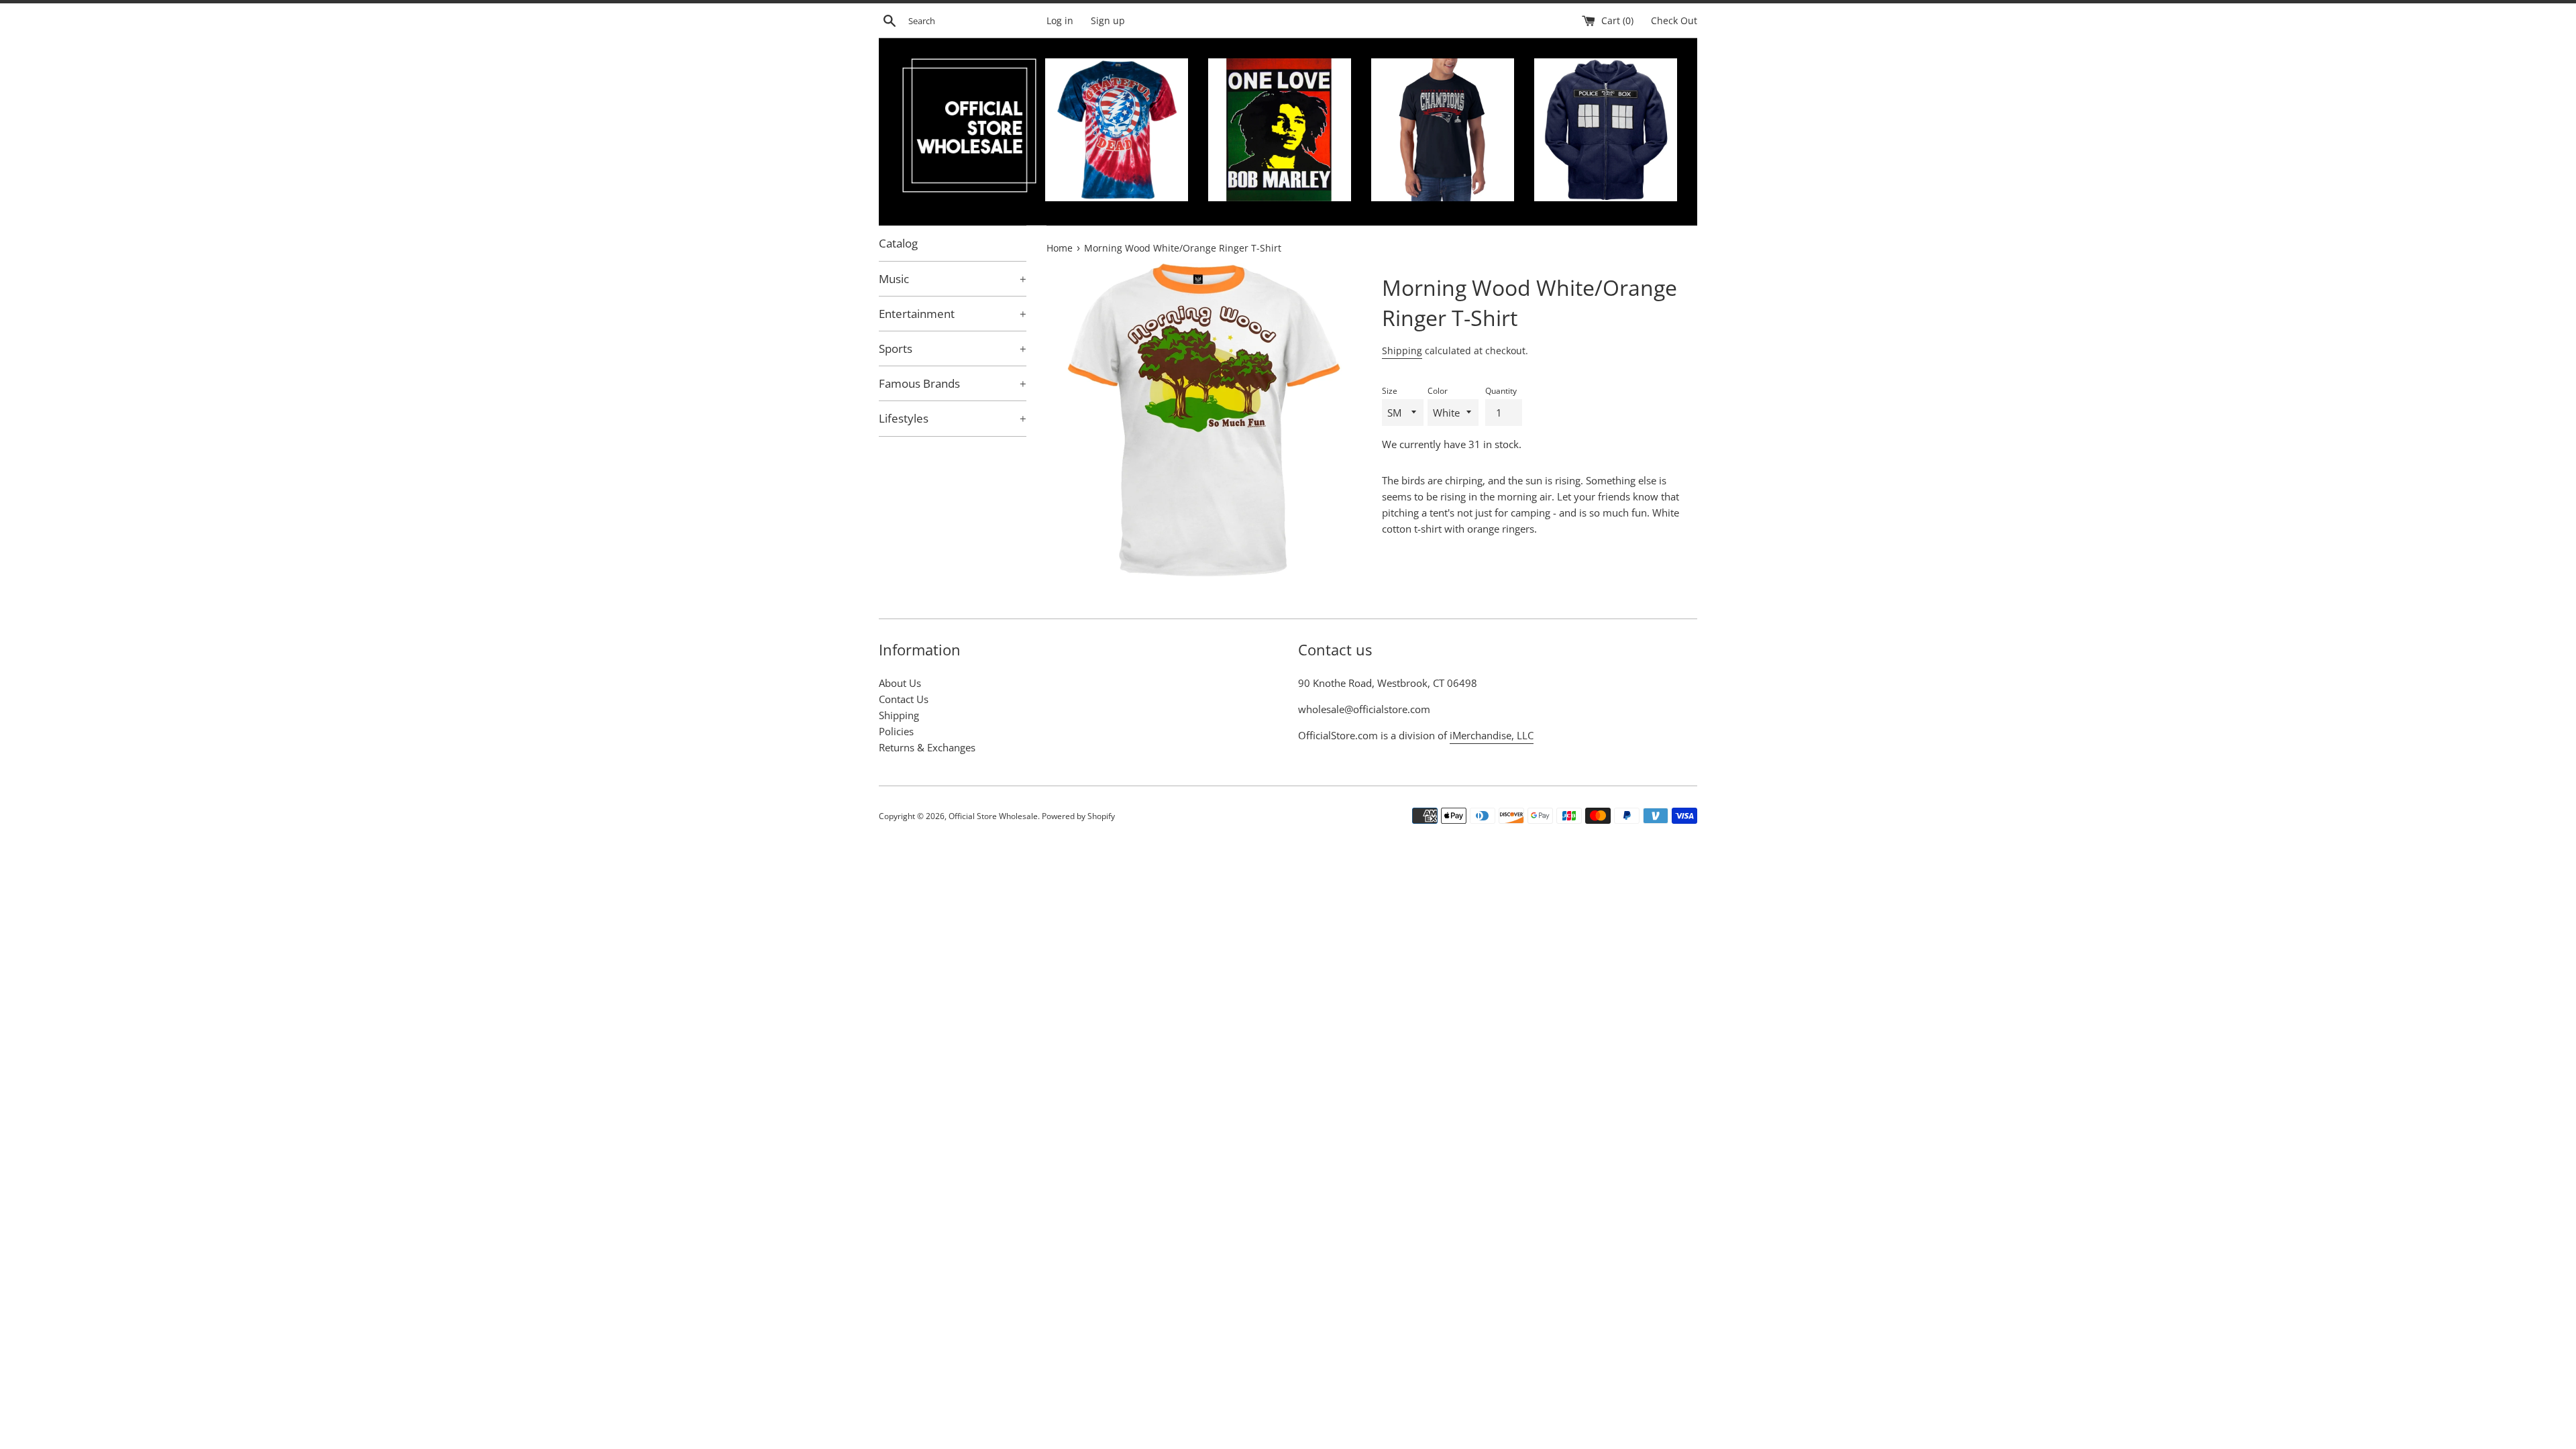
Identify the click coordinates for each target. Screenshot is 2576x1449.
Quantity (1501, 391)
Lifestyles (953, 418)
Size (1390, 391)
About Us (900, 683)
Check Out (1674, 21)
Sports (953, 348)
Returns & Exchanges (927, 747)
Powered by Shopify (1078, 816)
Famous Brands (953, 383)
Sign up (1108, 21)
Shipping (1402, 351)
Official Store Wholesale (993, 816)
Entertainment (953, 314)
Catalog (898, 243)
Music (953, 279)
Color (1438, 391)
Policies (896, 731)
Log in (1060, 21)
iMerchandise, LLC (1492, 735)
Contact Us (904, 699)
